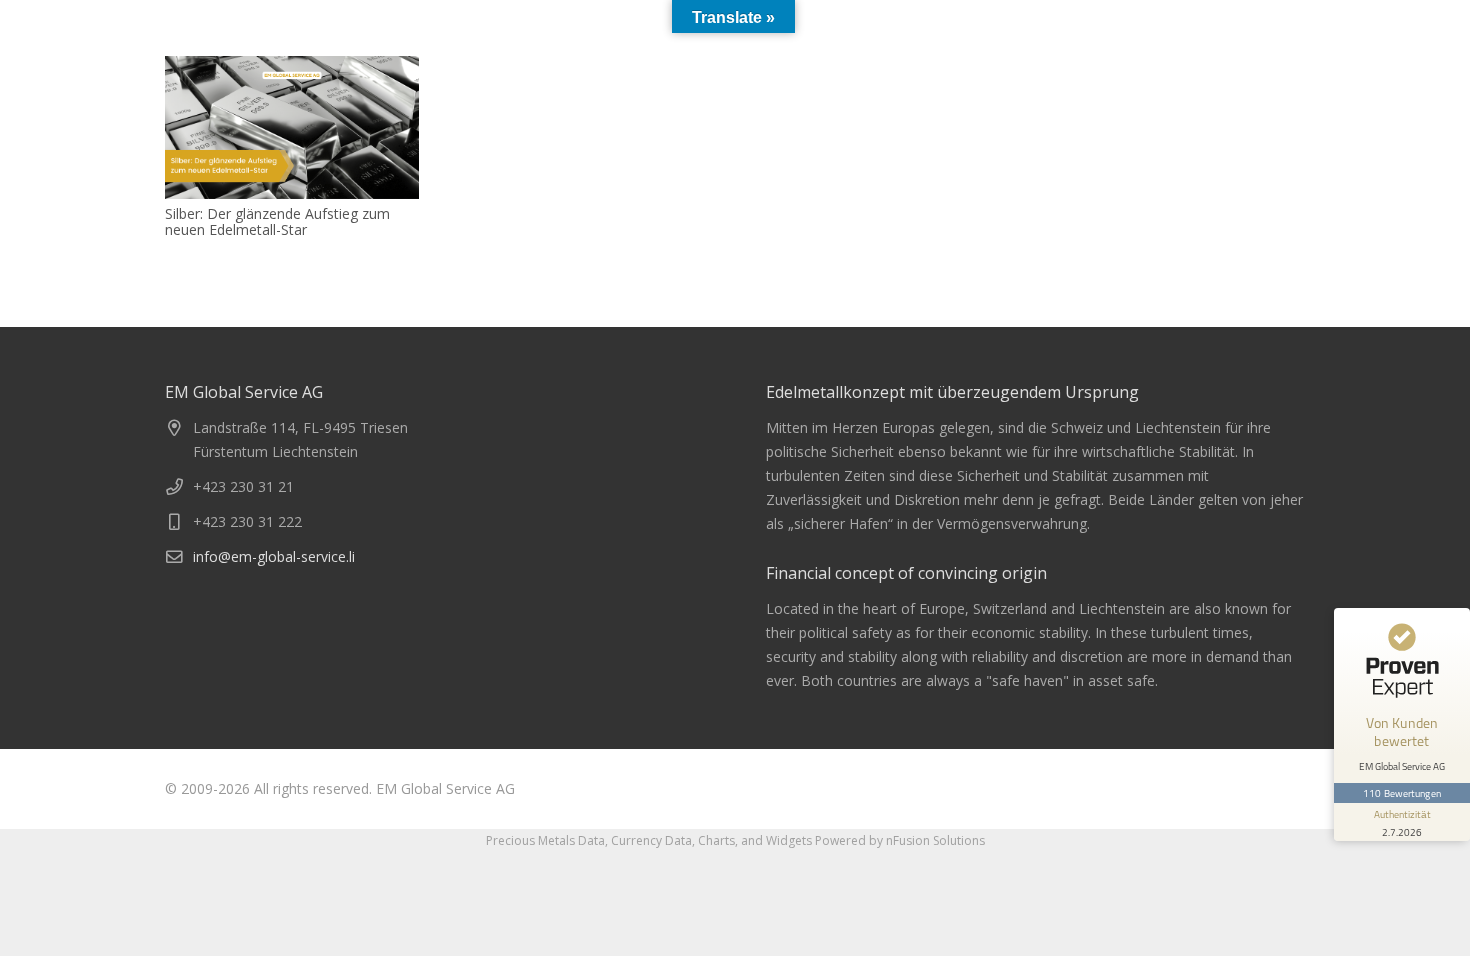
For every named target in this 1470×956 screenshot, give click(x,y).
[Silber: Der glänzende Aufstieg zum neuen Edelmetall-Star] (292, 127)
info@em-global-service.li (274, 556)
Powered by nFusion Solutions (900, 840)
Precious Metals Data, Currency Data (589, 840)
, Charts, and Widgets (752, 840)
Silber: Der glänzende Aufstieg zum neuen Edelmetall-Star (277, 222)
